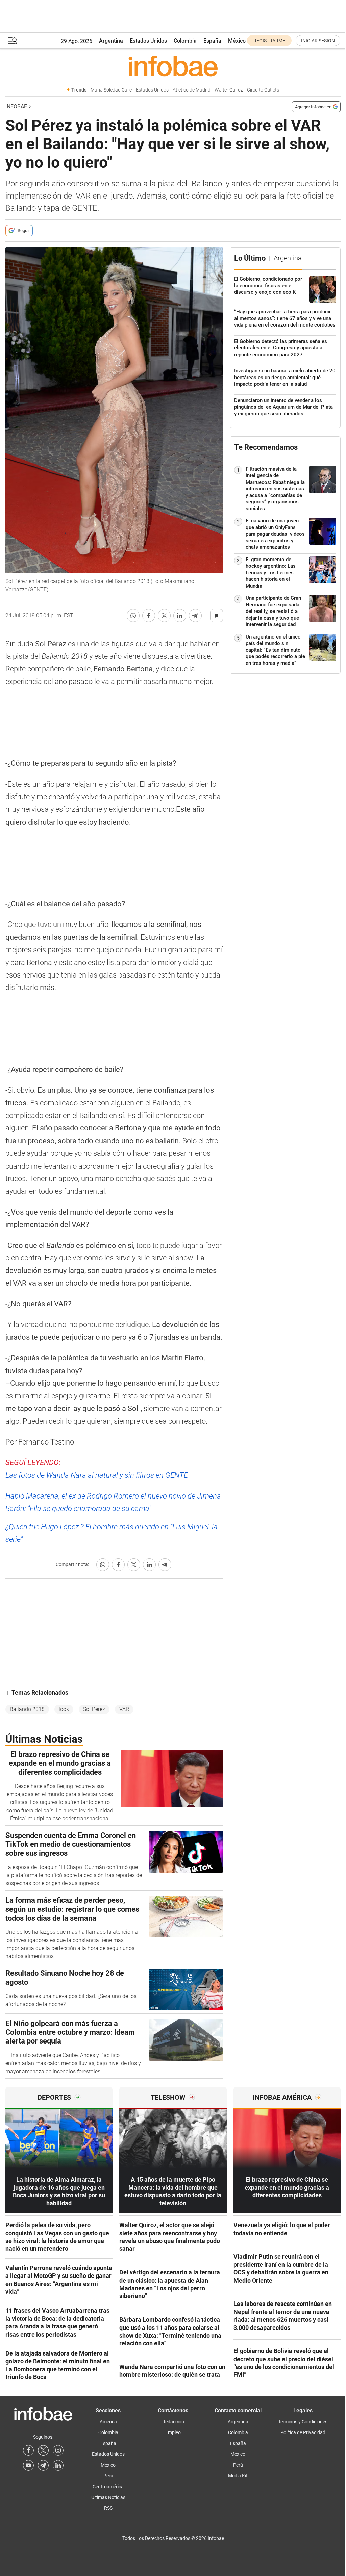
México (237, 41)
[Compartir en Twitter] (164, 616)
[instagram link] (58, 2450)
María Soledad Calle (111, 90)
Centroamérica (108, 2487)
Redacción (173, 2422)
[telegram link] (43, 2465)
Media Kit (238, 2476)
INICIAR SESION (318, 41)
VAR (124, 1709)
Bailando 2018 (27, 1709)
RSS (108, 2508)
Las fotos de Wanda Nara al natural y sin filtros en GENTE (97, 1475)
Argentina (111, 41)
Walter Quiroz (229, 90)
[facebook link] (28, 2450)
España (212, 41)
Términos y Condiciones (303, 2422)
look (64, 1709)
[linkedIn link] (58, 2465)
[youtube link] (28, 2465)
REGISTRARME (269, 41)
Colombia (185, 41)
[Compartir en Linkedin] (180, 616)
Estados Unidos (148, 41)
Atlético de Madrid (192, 90)
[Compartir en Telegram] (195, 616)
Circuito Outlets (263, 90)
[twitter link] (43, 2450)
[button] (13, 41)
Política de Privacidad (303, 2432)
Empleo (173, 2432)
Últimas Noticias (108, 2497)
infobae (16, 107)
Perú (108, 2476)
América (108, 2422)
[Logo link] (173, 66)
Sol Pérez (94, 1709)
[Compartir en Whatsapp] (133, 616)
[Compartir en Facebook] (149, 616)
